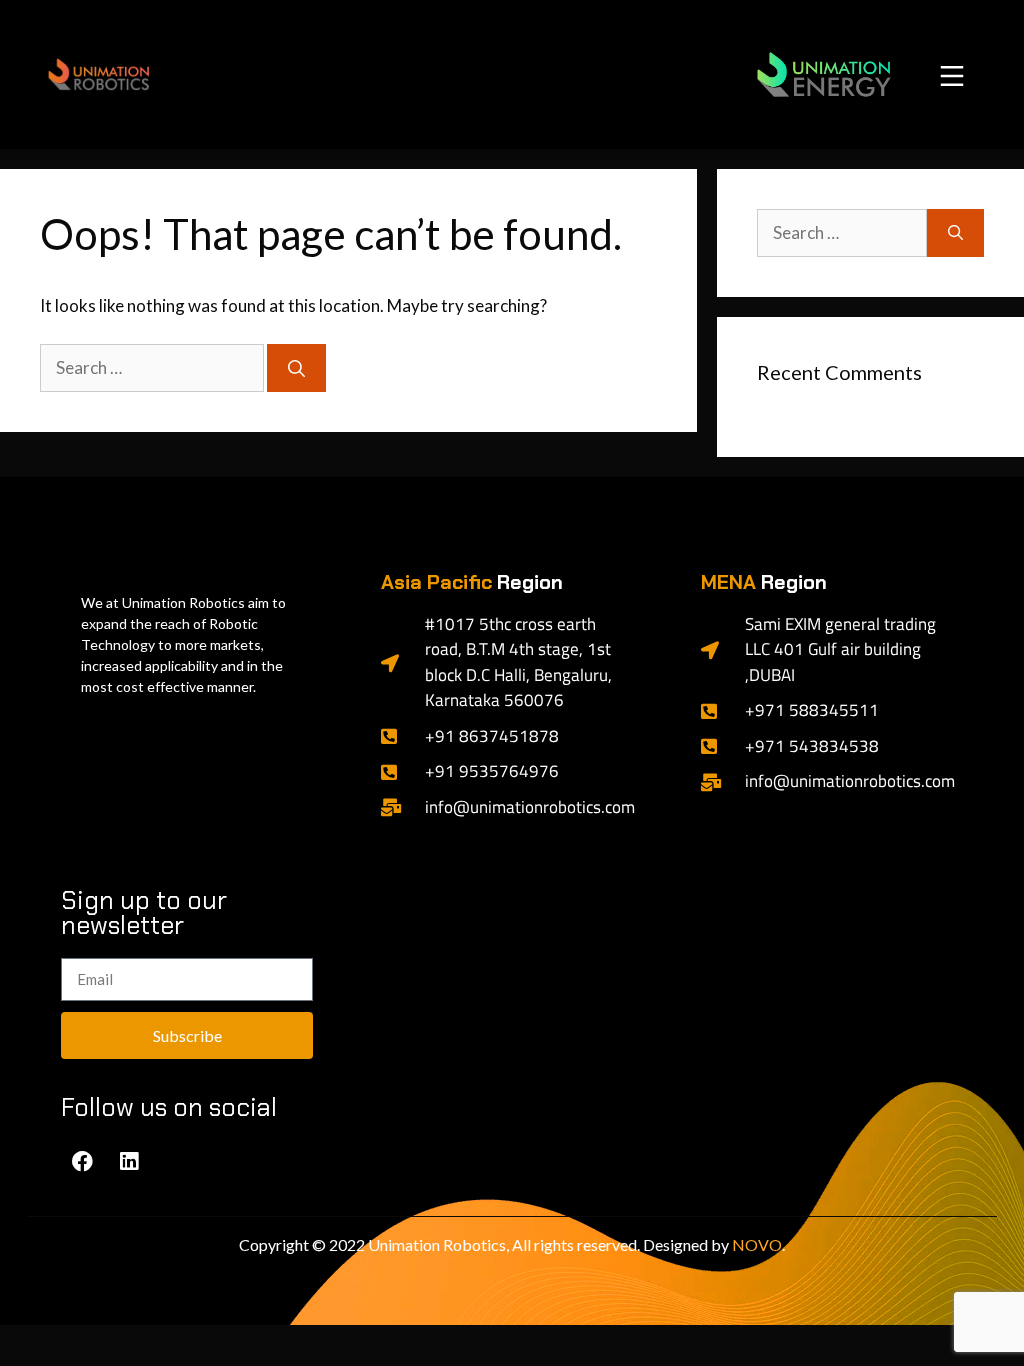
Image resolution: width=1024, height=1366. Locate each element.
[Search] (296, 368)
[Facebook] (82, 1161)
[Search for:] (153, 367)
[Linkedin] (129, 1161)
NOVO (757, 1244)
